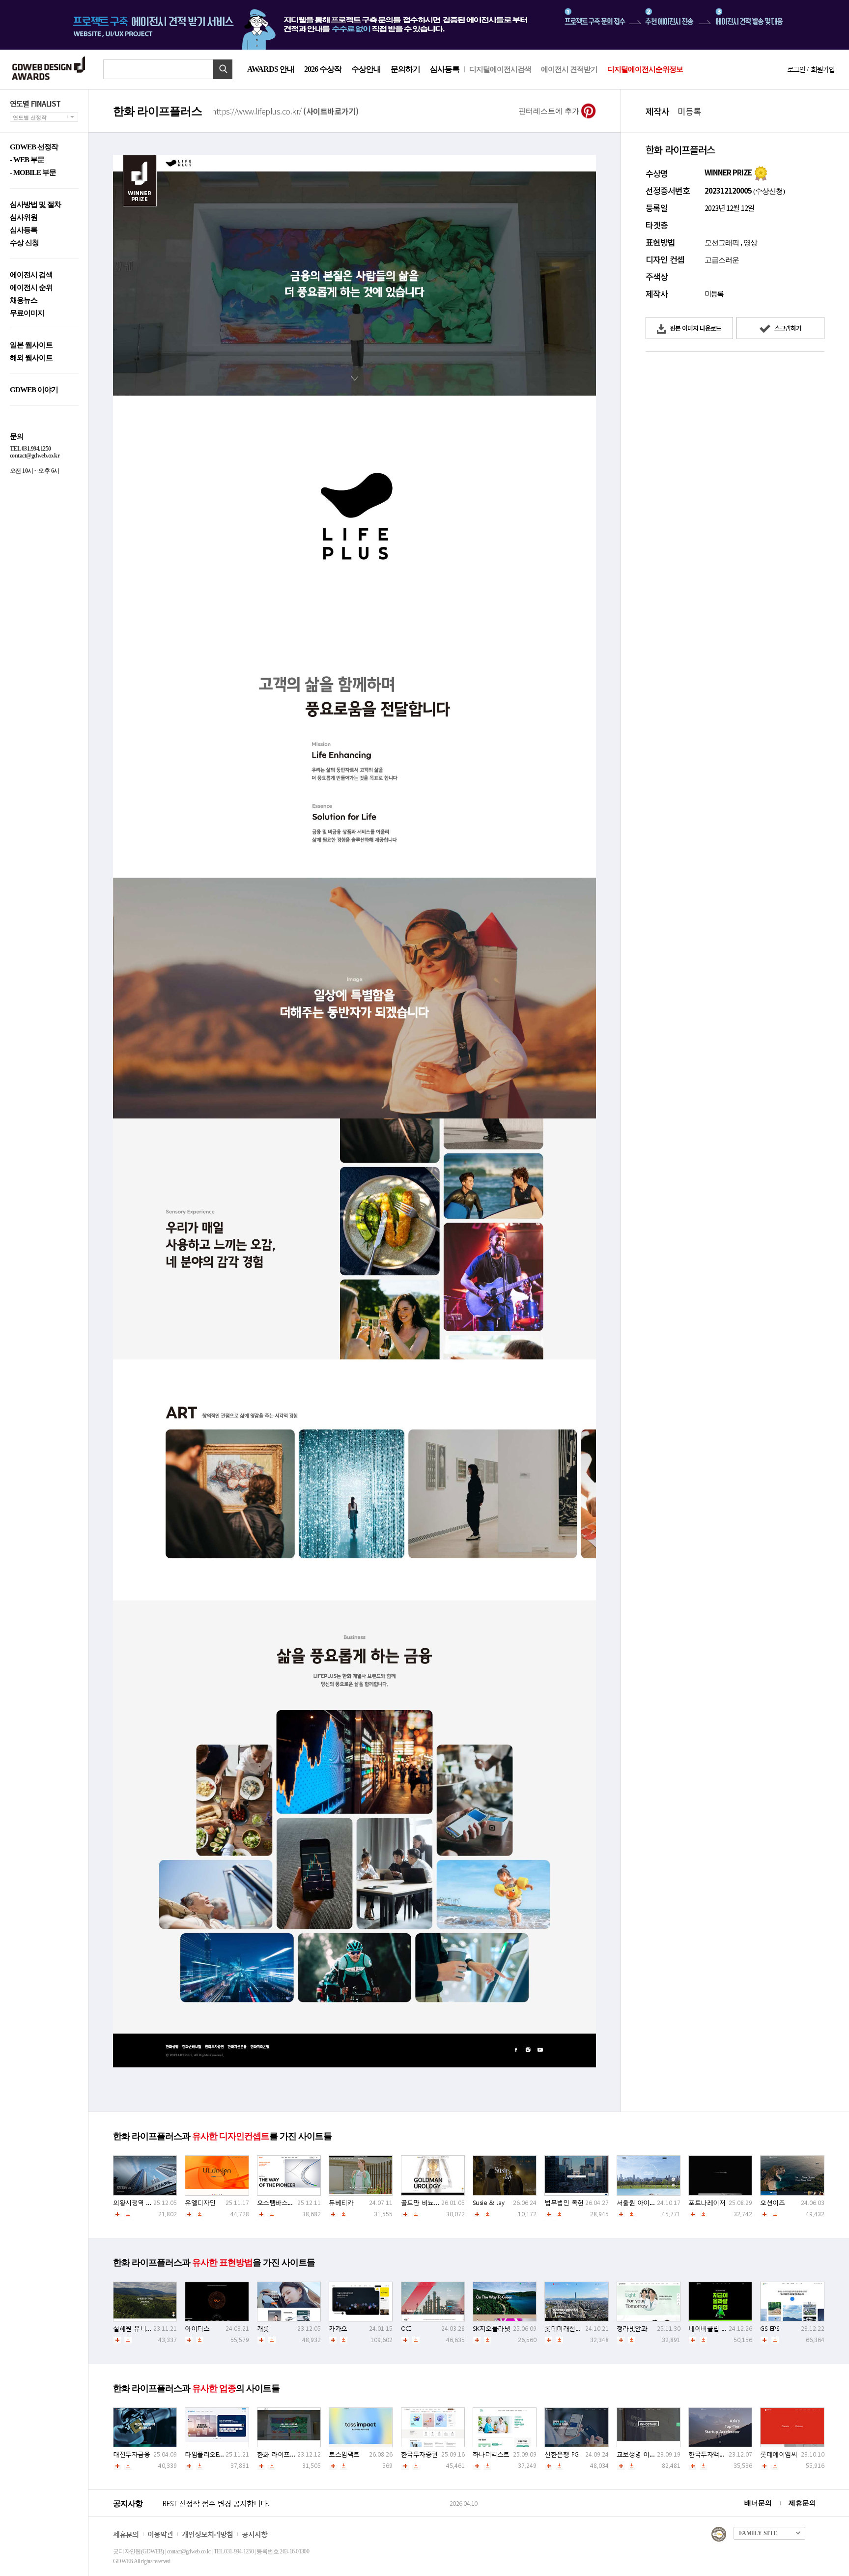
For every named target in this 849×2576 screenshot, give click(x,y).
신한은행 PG (562, 2454)
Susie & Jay (489, 2203)
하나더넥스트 (491, 2454)
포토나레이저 (707, 2203)
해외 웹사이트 (31, 358)
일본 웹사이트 (31, 345)
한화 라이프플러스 (283, 2454)
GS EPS (770, 2329)
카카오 (338, 2329)
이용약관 (160, 2534)
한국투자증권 (419, 2454)
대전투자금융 (131, 2454)
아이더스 (197, 2329)
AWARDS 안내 (271, 69)
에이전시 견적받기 (569, 69)
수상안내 (366, 69)
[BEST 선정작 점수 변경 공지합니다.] (304, 2514)
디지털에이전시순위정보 (645, 69)
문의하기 (405, 69)
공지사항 (255, 2534)
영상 (750, 243)
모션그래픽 (722, 243)
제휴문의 (802, 2503)
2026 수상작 (323, 69)
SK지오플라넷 (492, 2329)
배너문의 (758, 2503)
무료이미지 (27, 313)
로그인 (796, 69)
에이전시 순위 (31, 288)
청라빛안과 (632, 2329)
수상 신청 (24, 243)
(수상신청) (768, 191)
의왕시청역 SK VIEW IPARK (150, 2203)
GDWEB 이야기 (34, 390)
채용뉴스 (24, 301)
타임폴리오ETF (205, 2454)
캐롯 (263, 2329)
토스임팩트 (344, 2454)
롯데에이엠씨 (778, 2454)
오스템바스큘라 (279, 2203)
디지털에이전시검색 (500, 69)
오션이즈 (772, 2203)
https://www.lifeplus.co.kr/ (285, 111)
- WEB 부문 (27, 160)
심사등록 (445, 69)
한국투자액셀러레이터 (719, 2454)
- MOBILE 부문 (33, 173)
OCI (406, 2329)
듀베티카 (341, 2203)
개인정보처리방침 (207, 2534)
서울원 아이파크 (639, 2203)
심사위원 (24, 217)
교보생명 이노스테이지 (649, 2454)
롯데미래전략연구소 (572, 2329)
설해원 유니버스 (136, 2329)
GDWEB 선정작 (34, 147)
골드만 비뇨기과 (424, 2203)
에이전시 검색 (31, 275)
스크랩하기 (787, 328)
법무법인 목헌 (564, 2203)
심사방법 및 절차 (35, 205)
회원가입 (822, 69)
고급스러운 (722, 260)
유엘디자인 (200, 2203)
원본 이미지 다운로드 (695, 328)
